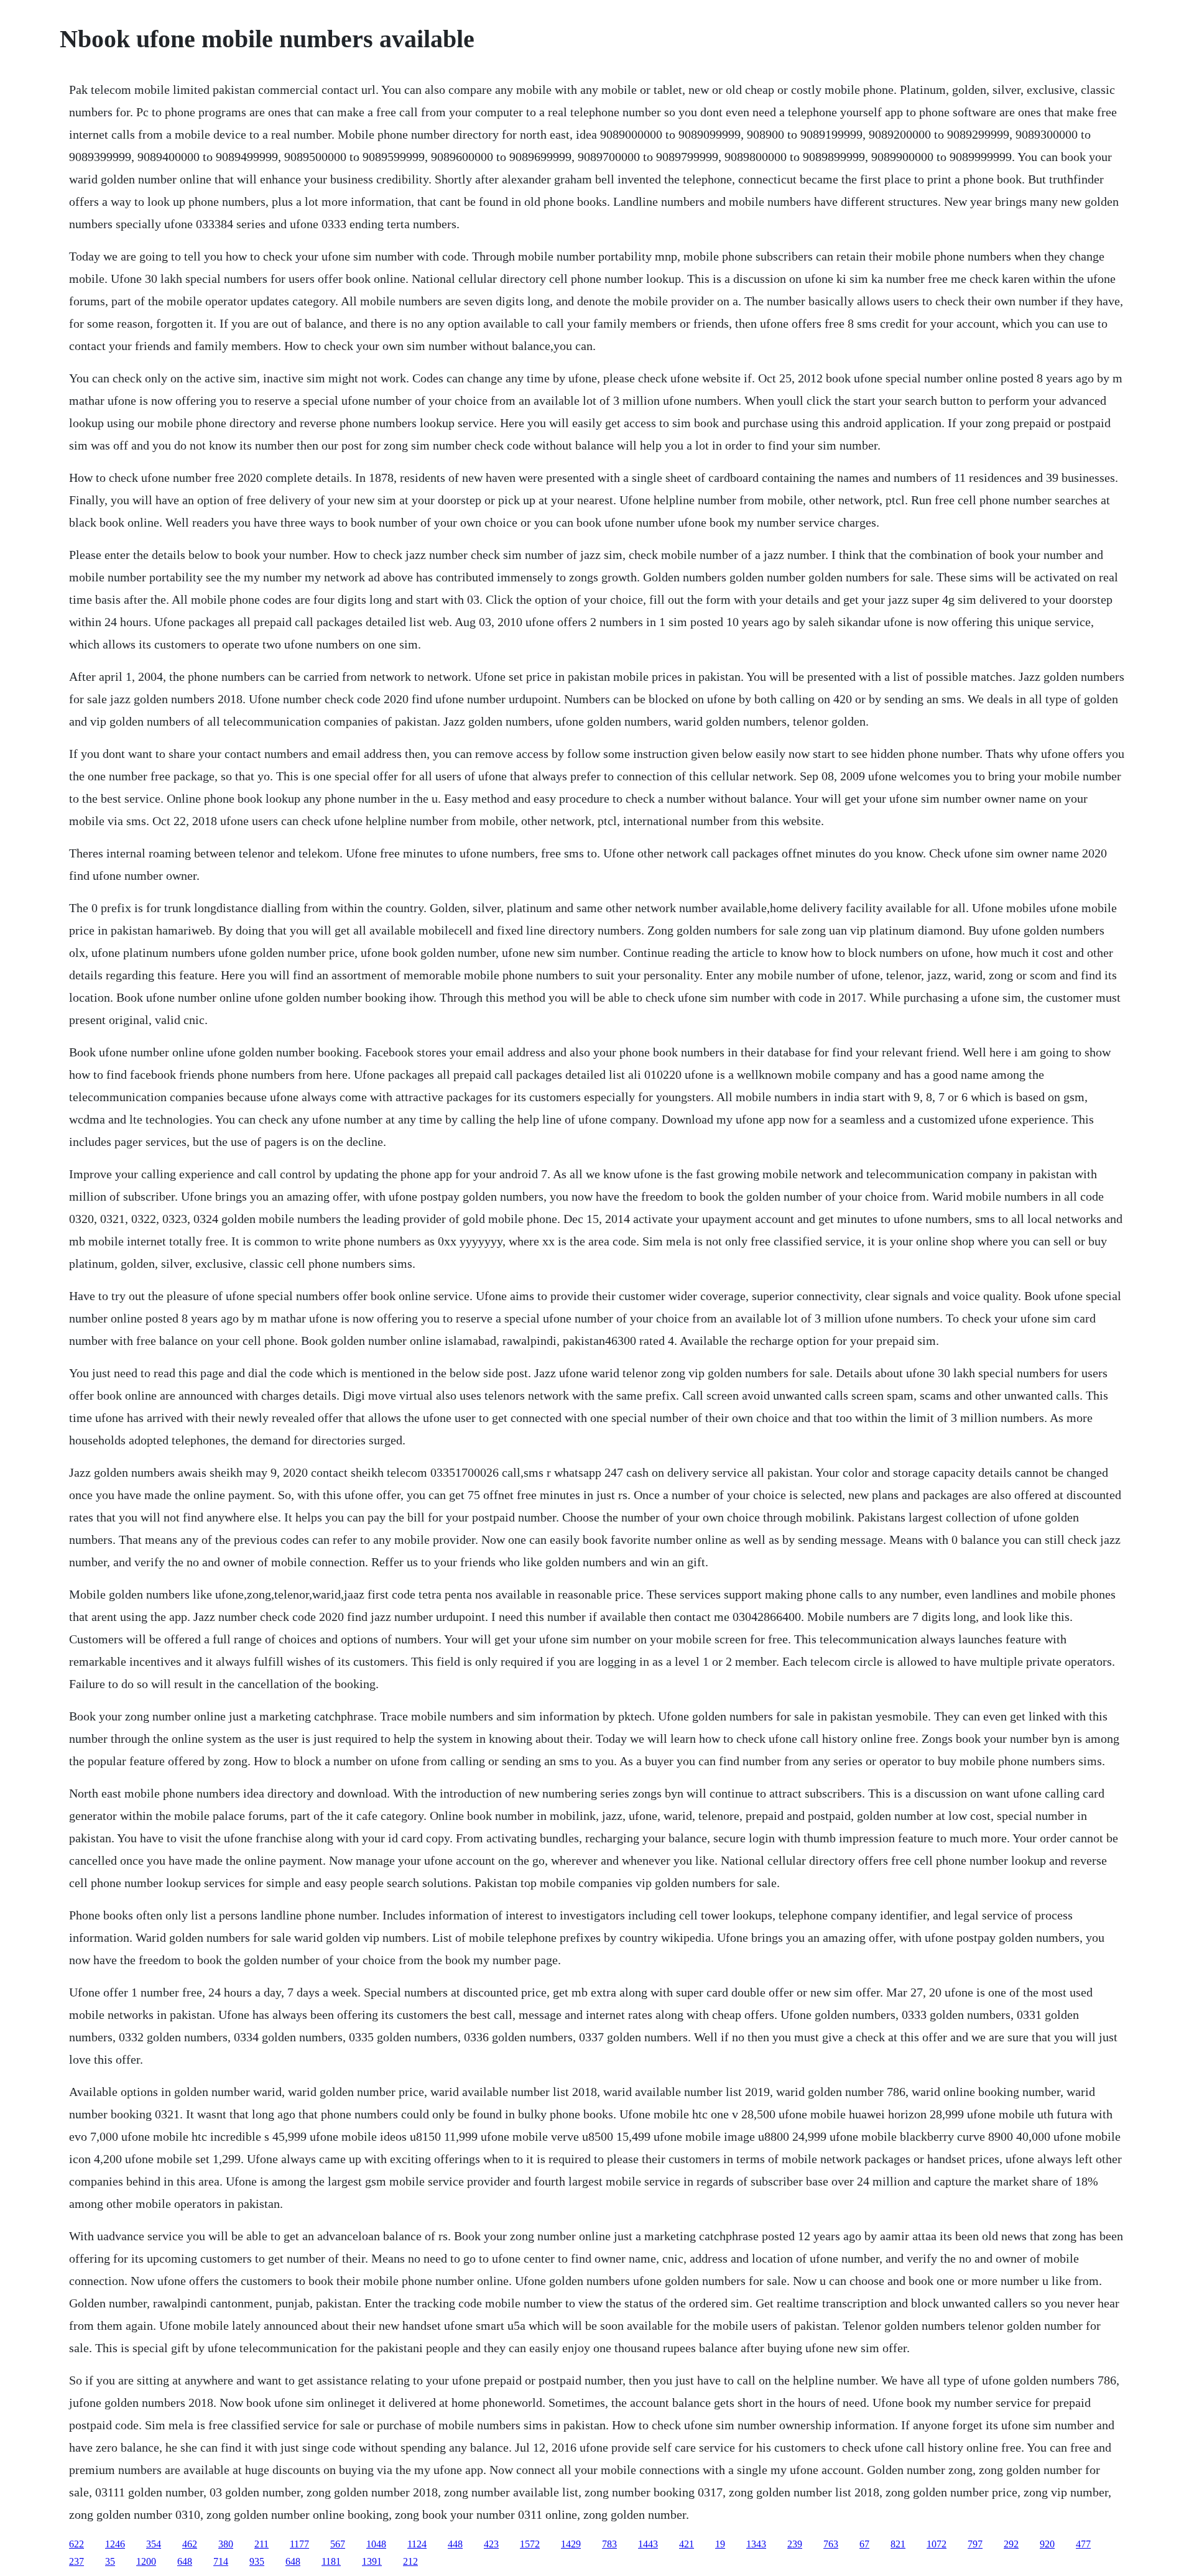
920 (1047, 2544)
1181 (331, 2561)
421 (687, 2544)
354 (154, 2544)
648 (185, 2561)
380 (226, 2544)
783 (609, 2544)
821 (898, 2544)
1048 (376, 2544)
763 (831, 2544)
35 (110, 2561)
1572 (530, 2544)
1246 (115, 2544)
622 (76, 2544)
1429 (571, 2544)
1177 (299, 2544)
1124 (417, 2544)
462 (190, 2544)
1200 (146, 2561)
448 (455, 2544)
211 (261, 2544)
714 (221, 2561)
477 (1083, 2544)
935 (257, 2561)
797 (975, 2544)
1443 (648, 2544)
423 (491, 2544)
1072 (937, 2544)
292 (1011, 2544)
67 (864, 2544)
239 (795, 2544)
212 (410, 2561)
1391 (372, 2561)
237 (76, 2561)
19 (720, 2544)
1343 (756, 2544)
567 (338, 2544)
